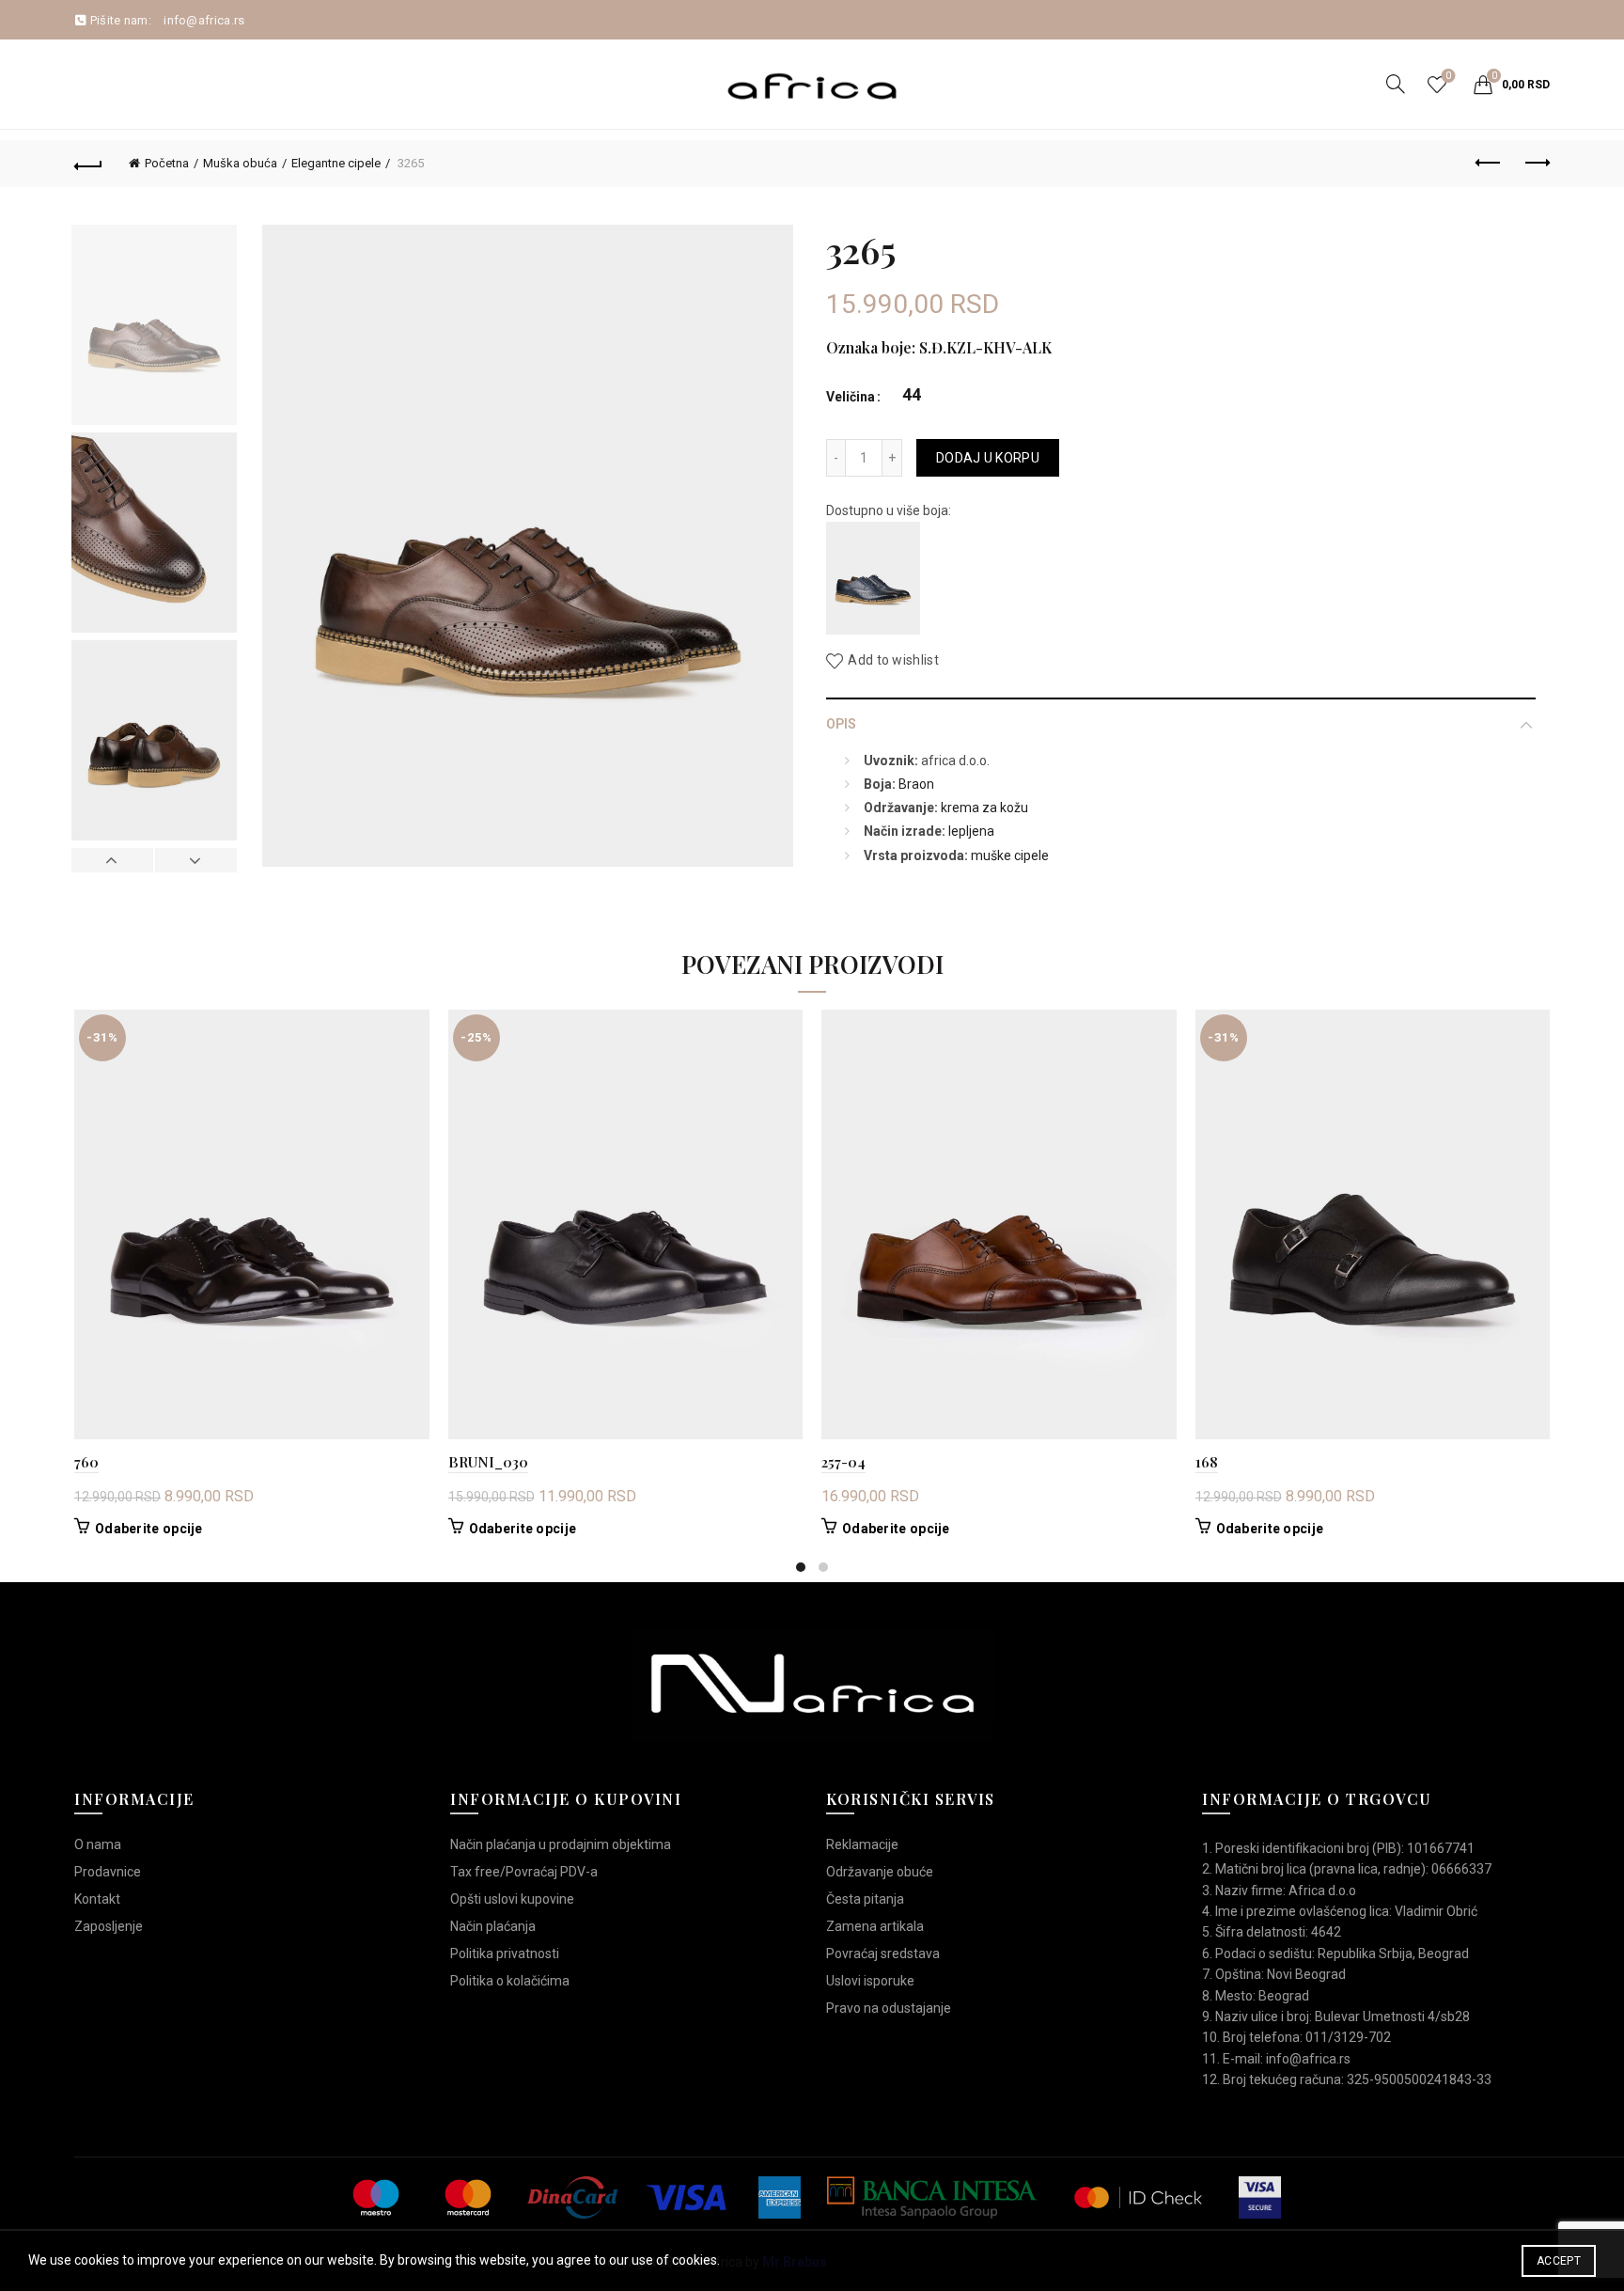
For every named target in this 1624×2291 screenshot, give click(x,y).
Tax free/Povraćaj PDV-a (524, 1872)
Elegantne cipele (336, 163)
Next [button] (195, 860)
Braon (916, 784)
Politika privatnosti (505, 1954)
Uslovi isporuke (870, 1981)
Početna (167, 163)
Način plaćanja (493, 1926)
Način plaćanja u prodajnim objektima (561, 1844)
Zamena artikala (875, 1926)
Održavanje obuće (880, 1872)
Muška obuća (240, 163)
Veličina (851, 397)
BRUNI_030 (488, 1462)
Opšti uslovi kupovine (512, 1899)
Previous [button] (113, 860)
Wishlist (1448, 76)
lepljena (971, 831)
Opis (841, 724)
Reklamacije (862, 1844)
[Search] (1396, 84)
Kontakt (97, 1899)
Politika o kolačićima (510, 1981)
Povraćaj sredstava (883, 1954)
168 (1207, 1462)
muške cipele (1010, 855)
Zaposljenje (109, 1926)
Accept (1559, 2261)
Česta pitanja (865, 1899)
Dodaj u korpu (988, 458)
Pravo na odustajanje (889, 2008)
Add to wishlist (893, 661)
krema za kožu (984, 808)
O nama (98, 1844)
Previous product (1489, 164)
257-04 (843, 1462)
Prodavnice (108, 1872)
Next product (1536, 164)
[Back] (88, 164)
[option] (154, 329)
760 (86, 1462)
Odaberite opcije (149, 1529)
